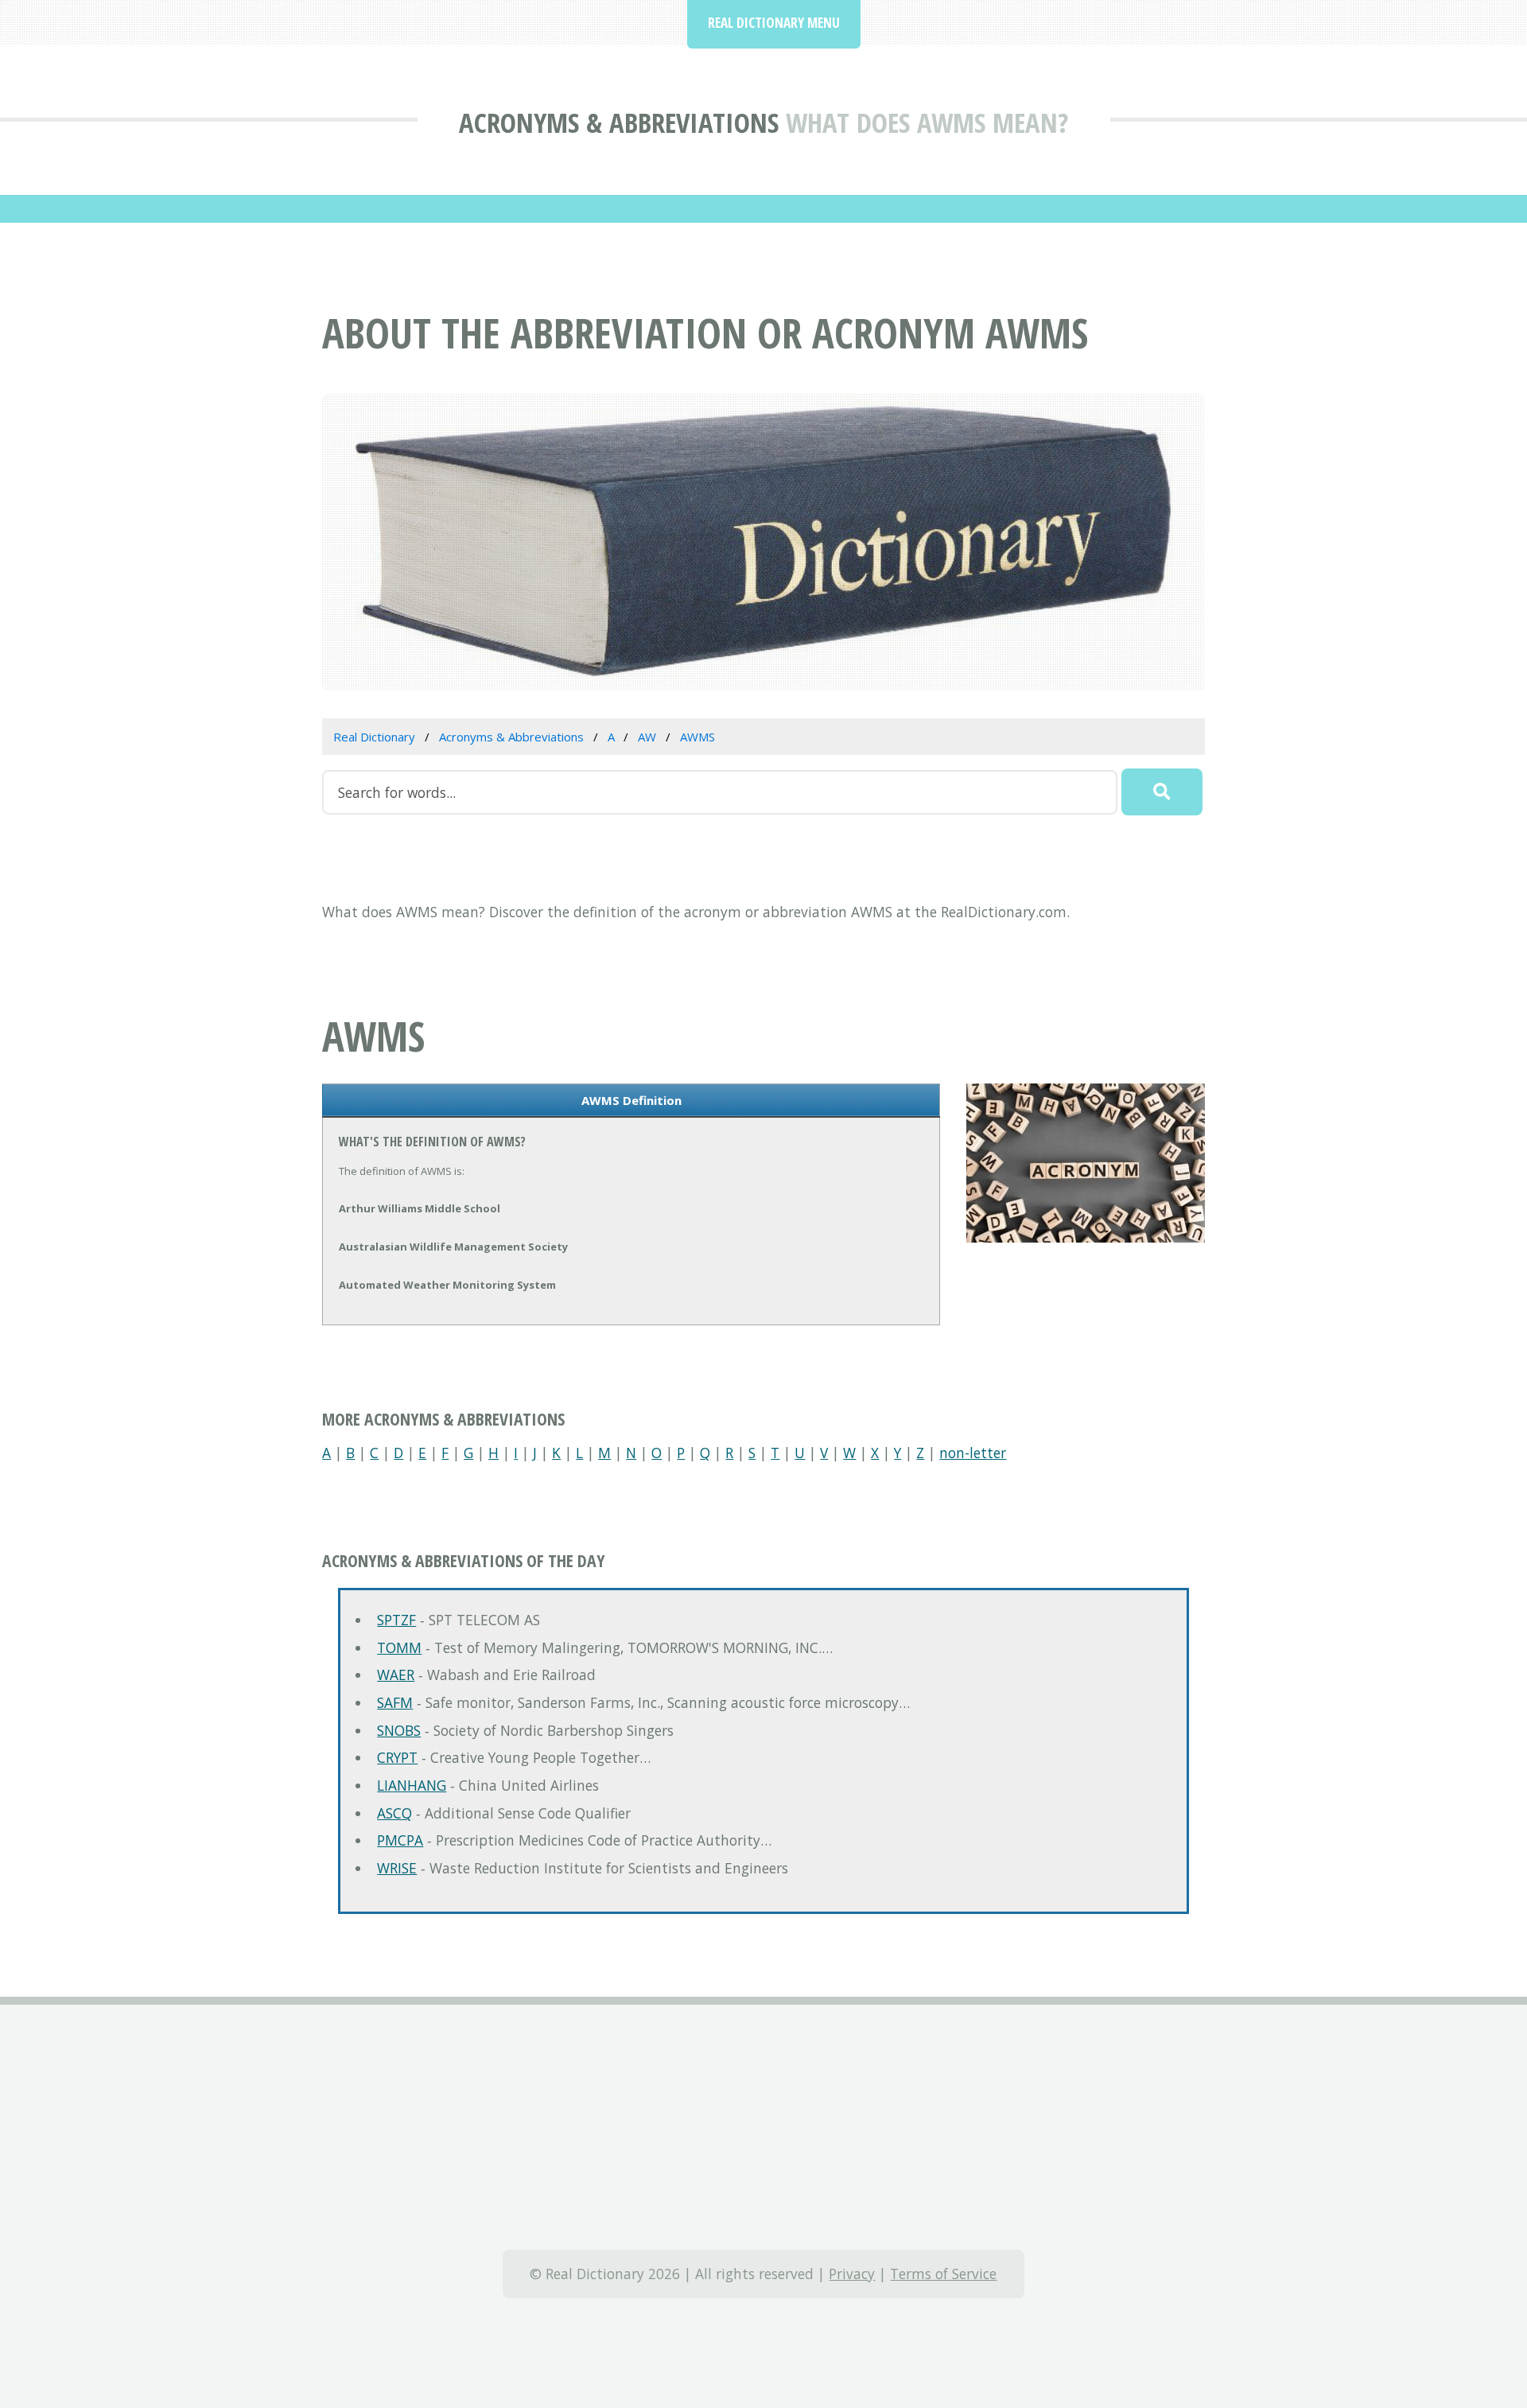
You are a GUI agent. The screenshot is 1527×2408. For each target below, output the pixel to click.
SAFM (395, 1702)
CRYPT (397, 1757)
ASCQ (394, 1813)
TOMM (399, 1647)
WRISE (397, 1868)
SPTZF (396, 1620)
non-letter (973, 1453)
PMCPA (400, 1840)
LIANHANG (412, 1785)
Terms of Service (943, 2274)
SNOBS (399, 1730)
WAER (396, 1675)
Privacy (852, 2274)
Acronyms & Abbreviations (619, 122)
